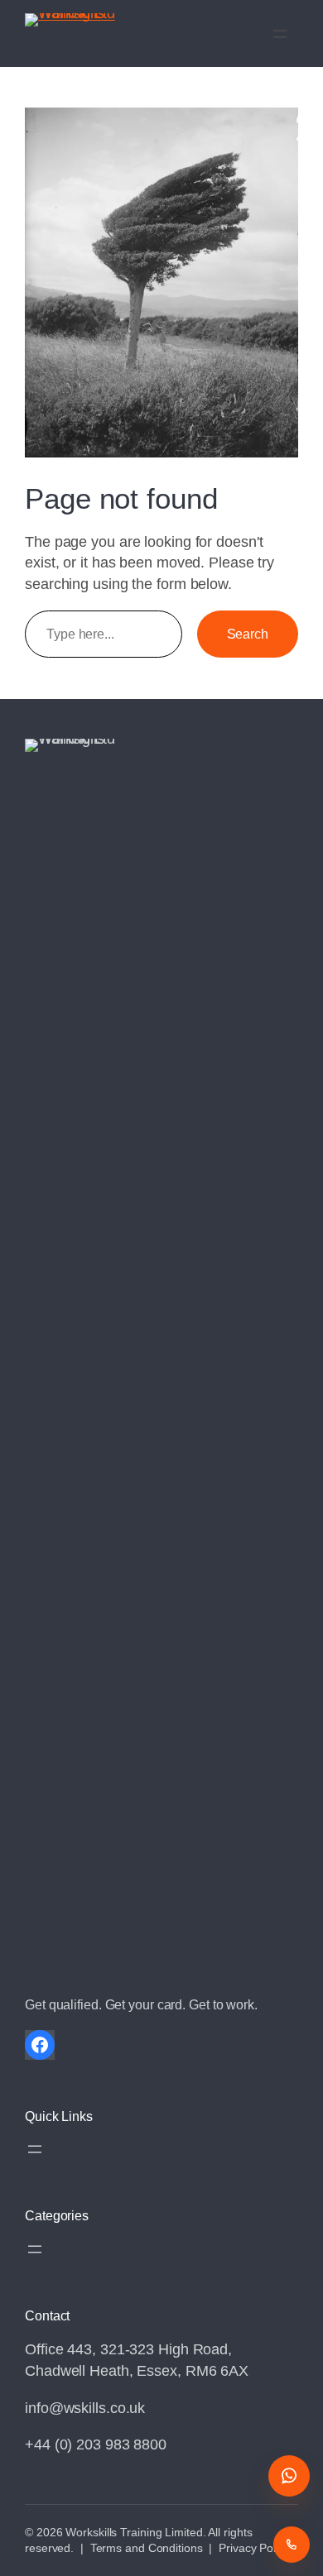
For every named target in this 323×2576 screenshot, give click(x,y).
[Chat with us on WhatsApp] (289, 2476)
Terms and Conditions (147, 2548)
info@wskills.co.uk (85, 2408)
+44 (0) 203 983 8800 (96, 2444)
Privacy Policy (254, 2548)
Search (248, 634)
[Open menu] (280, 34)
